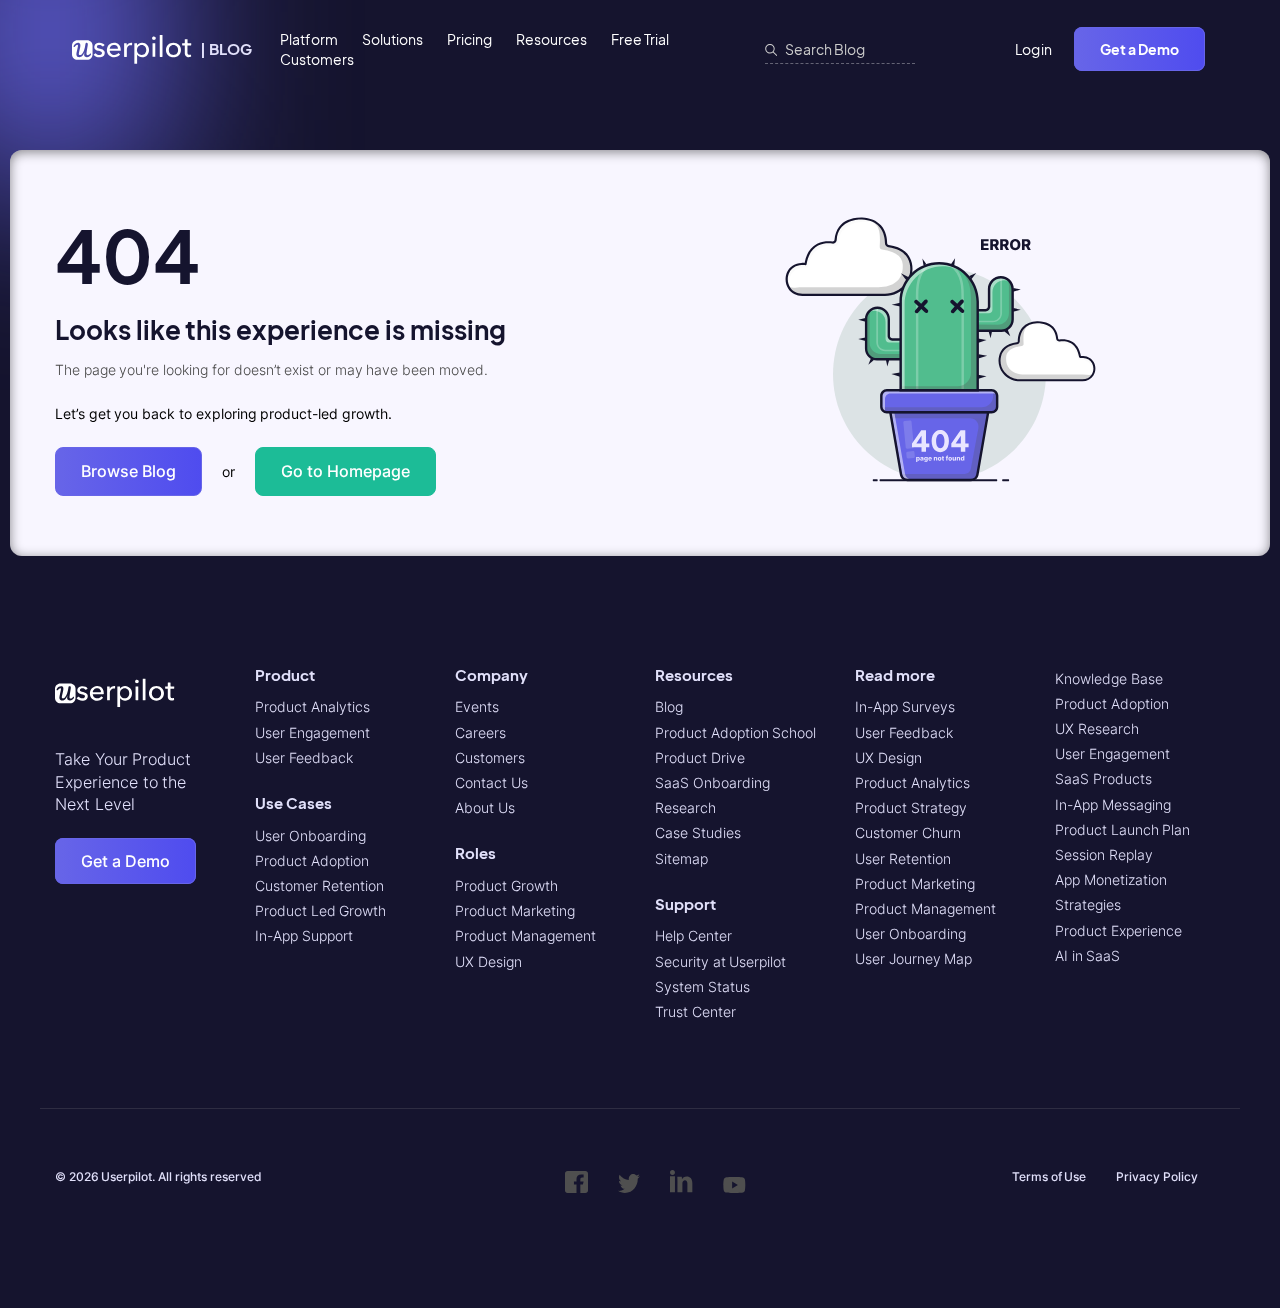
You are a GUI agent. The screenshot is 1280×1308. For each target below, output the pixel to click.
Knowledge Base (1109, 678)
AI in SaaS (1087, 955)
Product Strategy (911, 807)
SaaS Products (1103, 778)
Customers (317, 59)
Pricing (469, 39)
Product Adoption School (735, 732)
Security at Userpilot (720, 961)
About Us (485, 807)
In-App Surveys (905, 706)
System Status (702, 986)
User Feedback (304, 757)
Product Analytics (312, 706)
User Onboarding (310, 835)
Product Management (525, 935)
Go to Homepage (345, 471)
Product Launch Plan (1122, 829)
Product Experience (1118, 930)
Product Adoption (312, 860)
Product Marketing (515, 910)
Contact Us (491, 782)
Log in (1034, 49)
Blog (669, 706)
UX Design (488, 961)
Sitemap (681, 858)
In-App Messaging (1113, 804)
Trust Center (695, 1011)
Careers (480, 732)
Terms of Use (1049, 1176)
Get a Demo (1139, 49)
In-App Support (304, 935)
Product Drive (700, 757)
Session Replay (1104, 854)
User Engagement (312, 732)
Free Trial (640, 39)
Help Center (693, 935)
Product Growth (506, 885)
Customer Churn (908, 832)
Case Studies (698, 832)
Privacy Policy (1157, 1176)
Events (477, 706)
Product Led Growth (320, 910)
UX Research (1097, 728)
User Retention (903, 858)
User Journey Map (913, 958)
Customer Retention (319, 885)
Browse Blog (128, 471)
